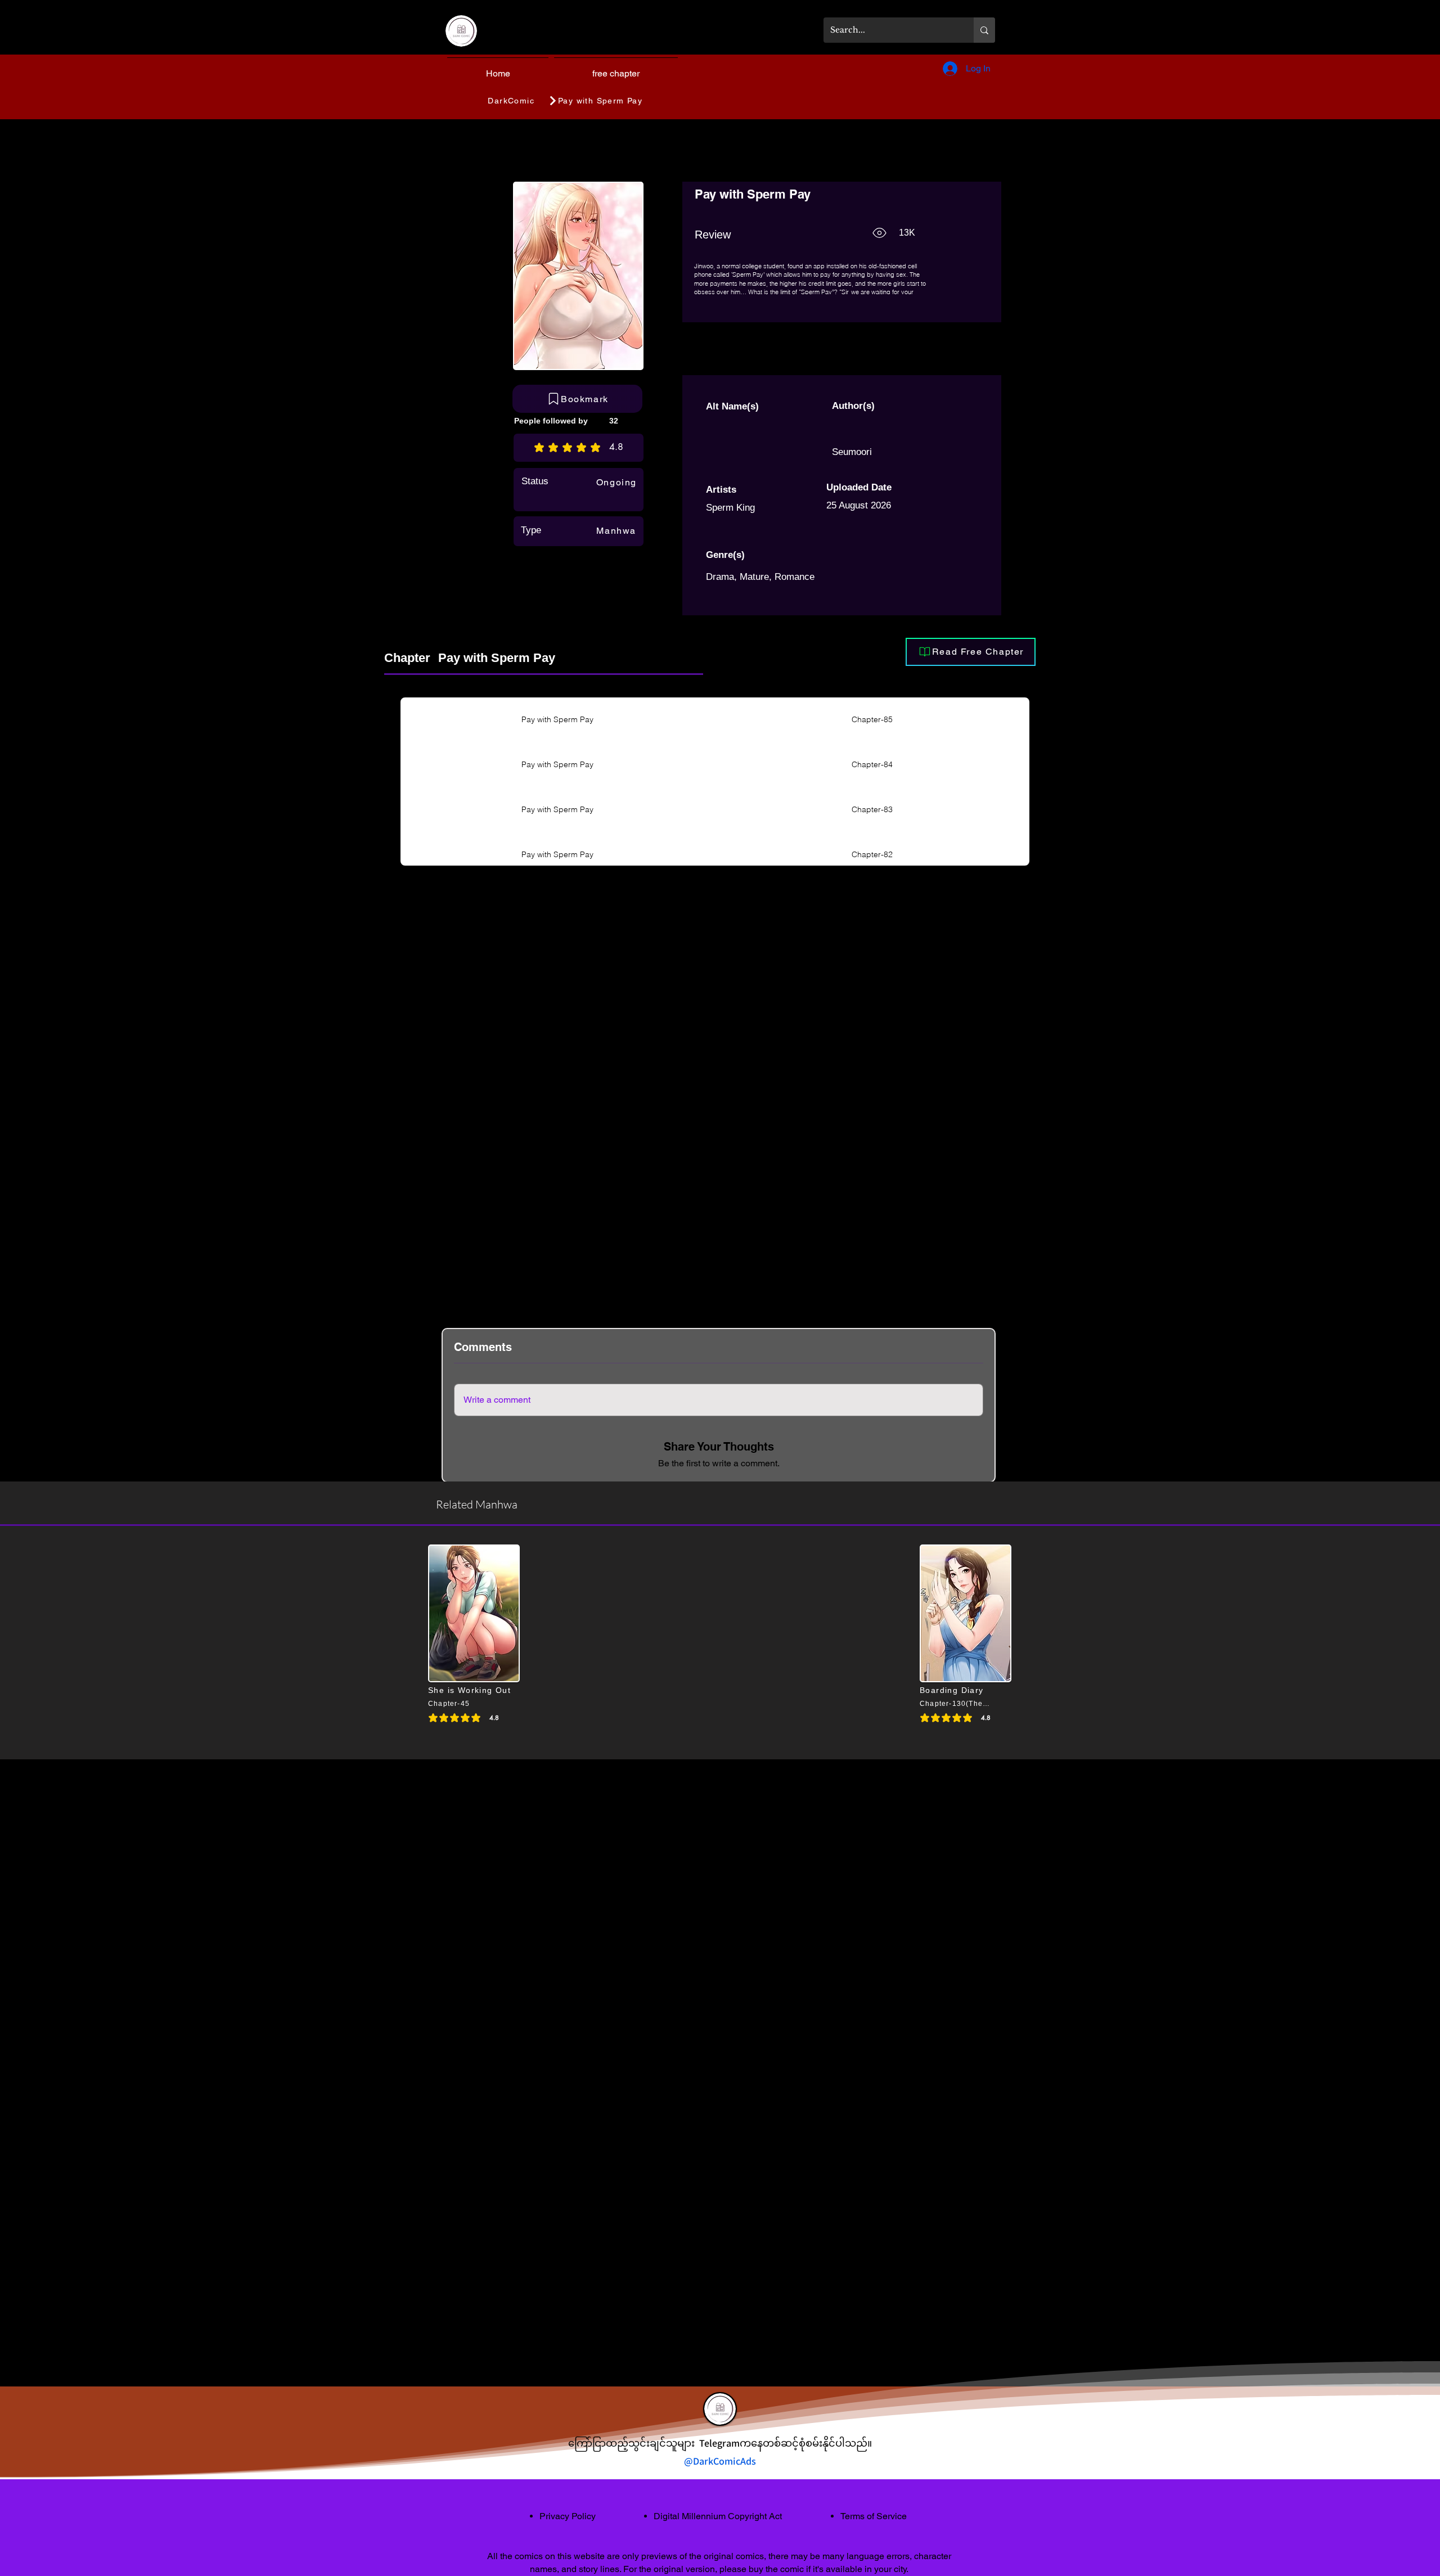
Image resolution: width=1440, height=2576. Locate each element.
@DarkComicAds (720, 2461)
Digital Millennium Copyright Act (718, 2516)
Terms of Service (874, 2516)
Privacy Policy (568, 2516)
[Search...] (984, 30)
